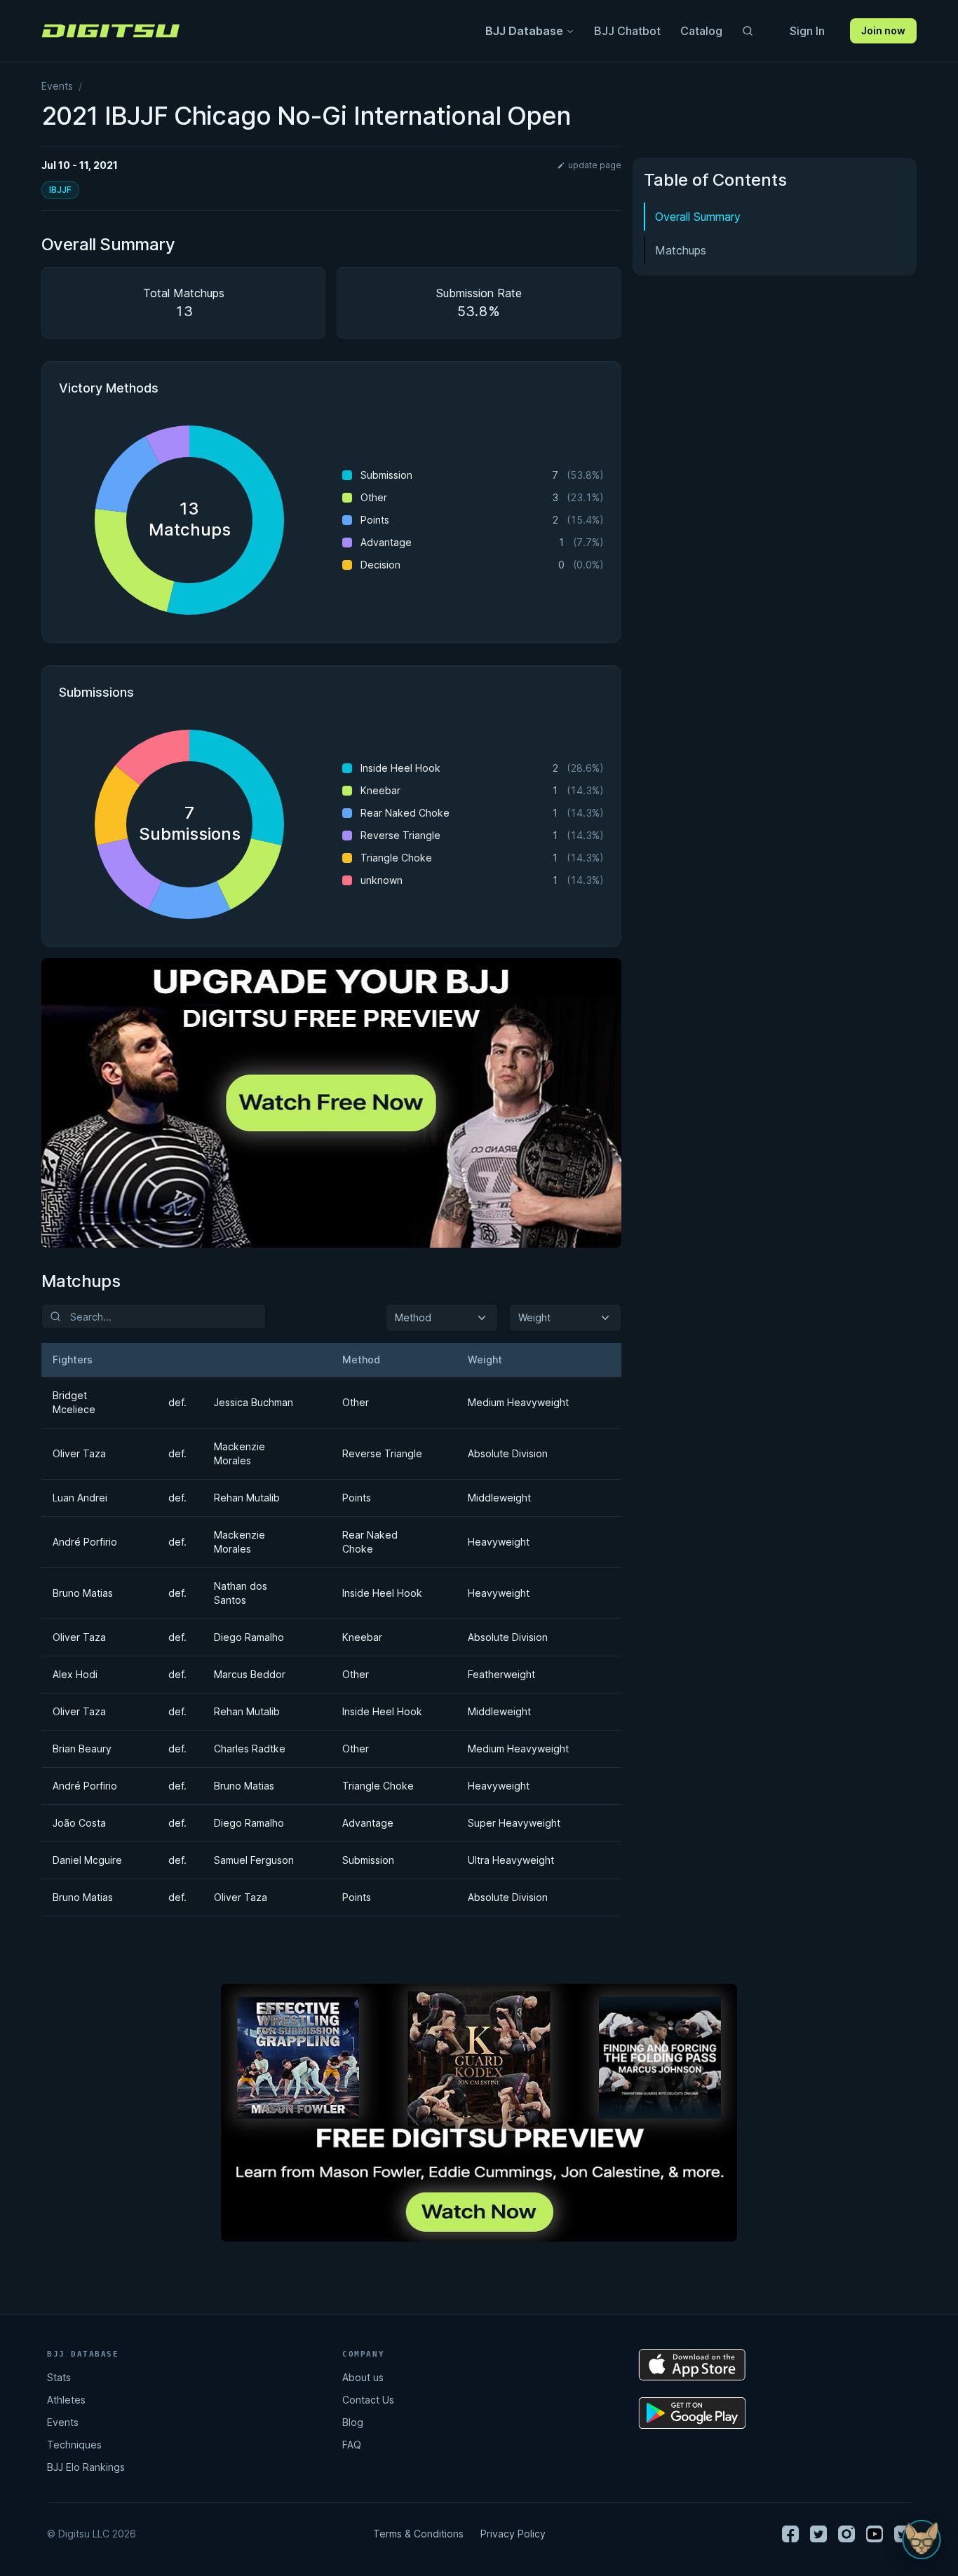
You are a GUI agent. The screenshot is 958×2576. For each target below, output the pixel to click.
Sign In (807, 31)
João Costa (79, 1823)
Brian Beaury (82, 1749)
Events (57, 86)
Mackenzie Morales (239, 1453)
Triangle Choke (378, 1786)
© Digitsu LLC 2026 (92, 2534)
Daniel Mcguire (87, 1860)
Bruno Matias (83, 1593)
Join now (883, 30)
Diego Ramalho (249, 1637)
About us (363, 2377)
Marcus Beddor (250, 1674)
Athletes (66, 2400)
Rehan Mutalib (247, 1498)
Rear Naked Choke (370, 1542)
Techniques (74, 2445)
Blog (353, 2422)
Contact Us (368, 2400)
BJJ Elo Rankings (86, 2467)
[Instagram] (846, 2534)
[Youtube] (875, 2534)
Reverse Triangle (382, 1453)
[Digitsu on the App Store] (692, 2365)
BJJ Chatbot (627, 31)
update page (595, 165)
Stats (59, 2377)
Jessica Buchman (254, 1402)
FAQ (352, 2445)
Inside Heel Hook (382, 1593)
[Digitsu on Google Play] (692, 2413)
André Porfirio (85, 1542)
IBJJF (60, 190)
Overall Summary (698, 217)
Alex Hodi (75, 1674)
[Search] (748, 31)
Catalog (701, 31)
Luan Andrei (80, 1498)
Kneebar (362, 1637)
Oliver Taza (79, 1453)
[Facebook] (790, 2534)
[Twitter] (818, 2534)
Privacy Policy (513, 2534)
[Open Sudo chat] (922, 2540)
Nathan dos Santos (241, 1593)
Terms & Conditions (418, 2534)
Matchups (681, 250)
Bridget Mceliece (74, 1402)
